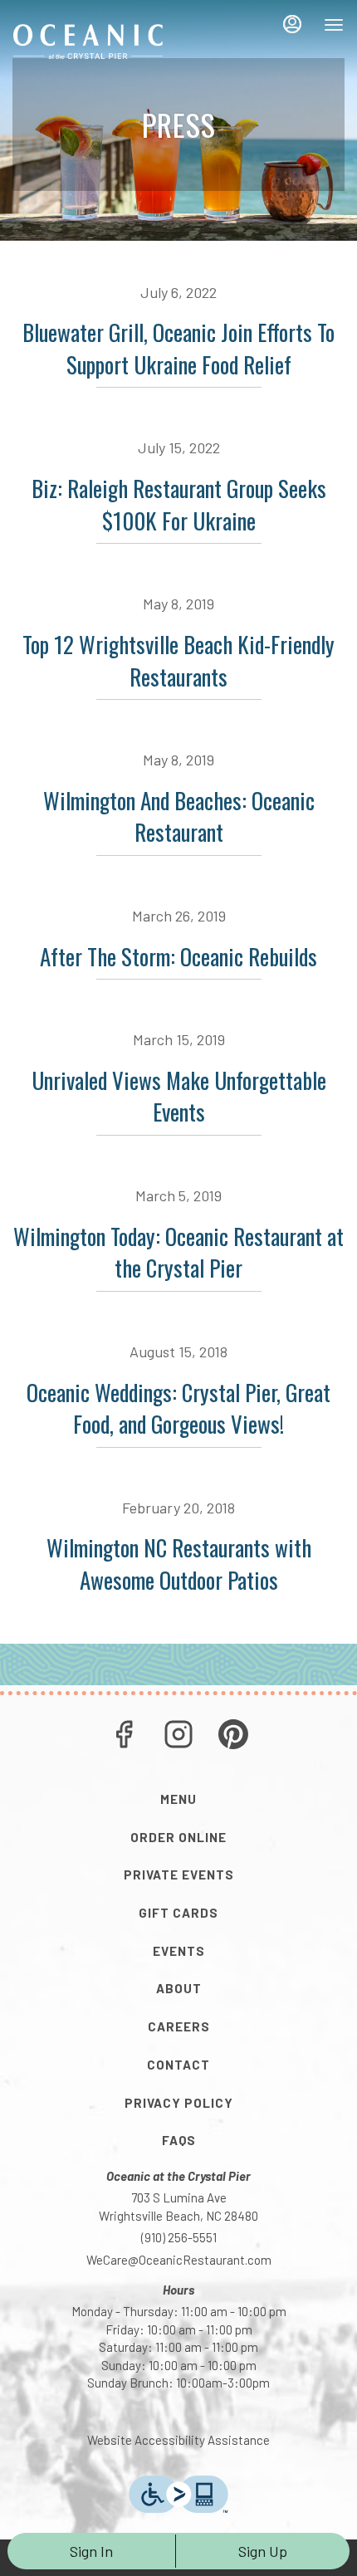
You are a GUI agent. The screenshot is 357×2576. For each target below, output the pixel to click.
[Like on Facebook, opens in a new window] (124, 1737)
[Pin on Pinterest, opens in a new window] (233, 1737)
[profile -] (292, 24)
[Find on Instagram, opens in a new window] (178, 1737)
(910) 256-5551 (179, 2237)
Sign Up (263, 2551)
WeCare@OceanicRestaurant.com (179, 2260)
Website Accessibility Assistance (178, 2440)
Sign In (91, 2551)
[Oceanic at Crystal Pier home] (88, 42)
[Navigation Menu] (334, 25)
